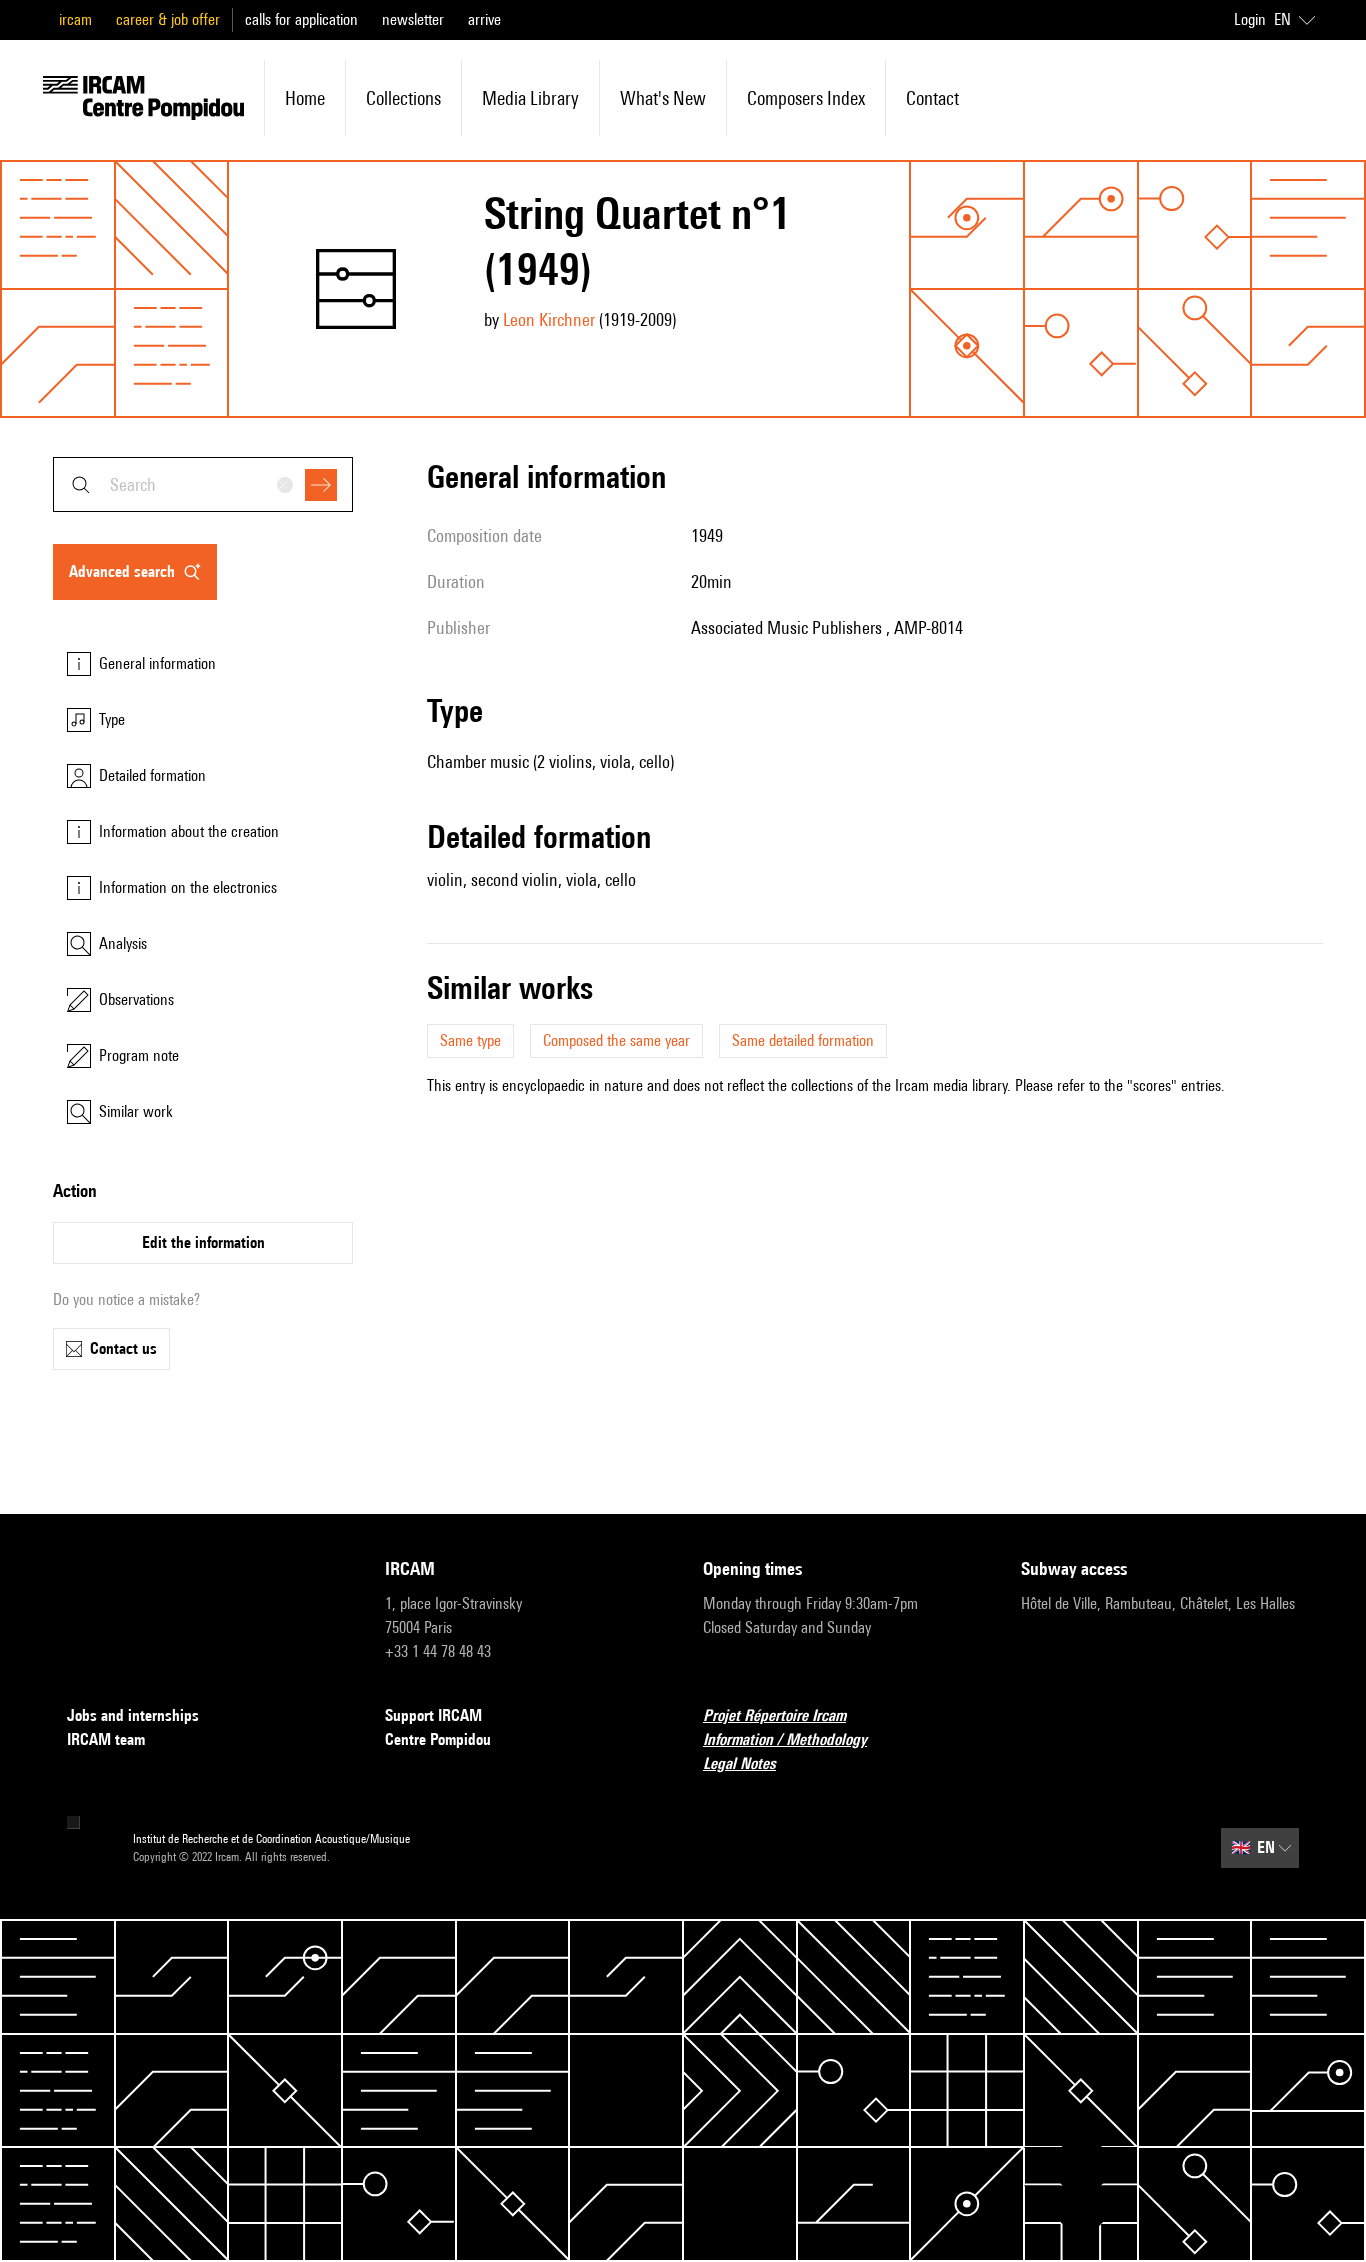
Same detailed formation (803, 1040)
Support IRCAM (433, 1715)
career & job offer (168, 19)
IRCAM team (106, 1739)
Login (1250, 19)
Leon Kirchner (549, 319)
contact (932, 98)
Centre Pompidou (438, 1739)
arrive (484, 19)
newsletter (413, 19)
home (305, 98)
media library (530, 98)
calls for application (301, 19)
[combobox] (203, 484)
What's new (663, 98)
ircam (75, 19)
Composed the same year (616, 1040)
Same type (470, 1040)
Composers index (806, 98)
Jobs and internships (133, 1715)
